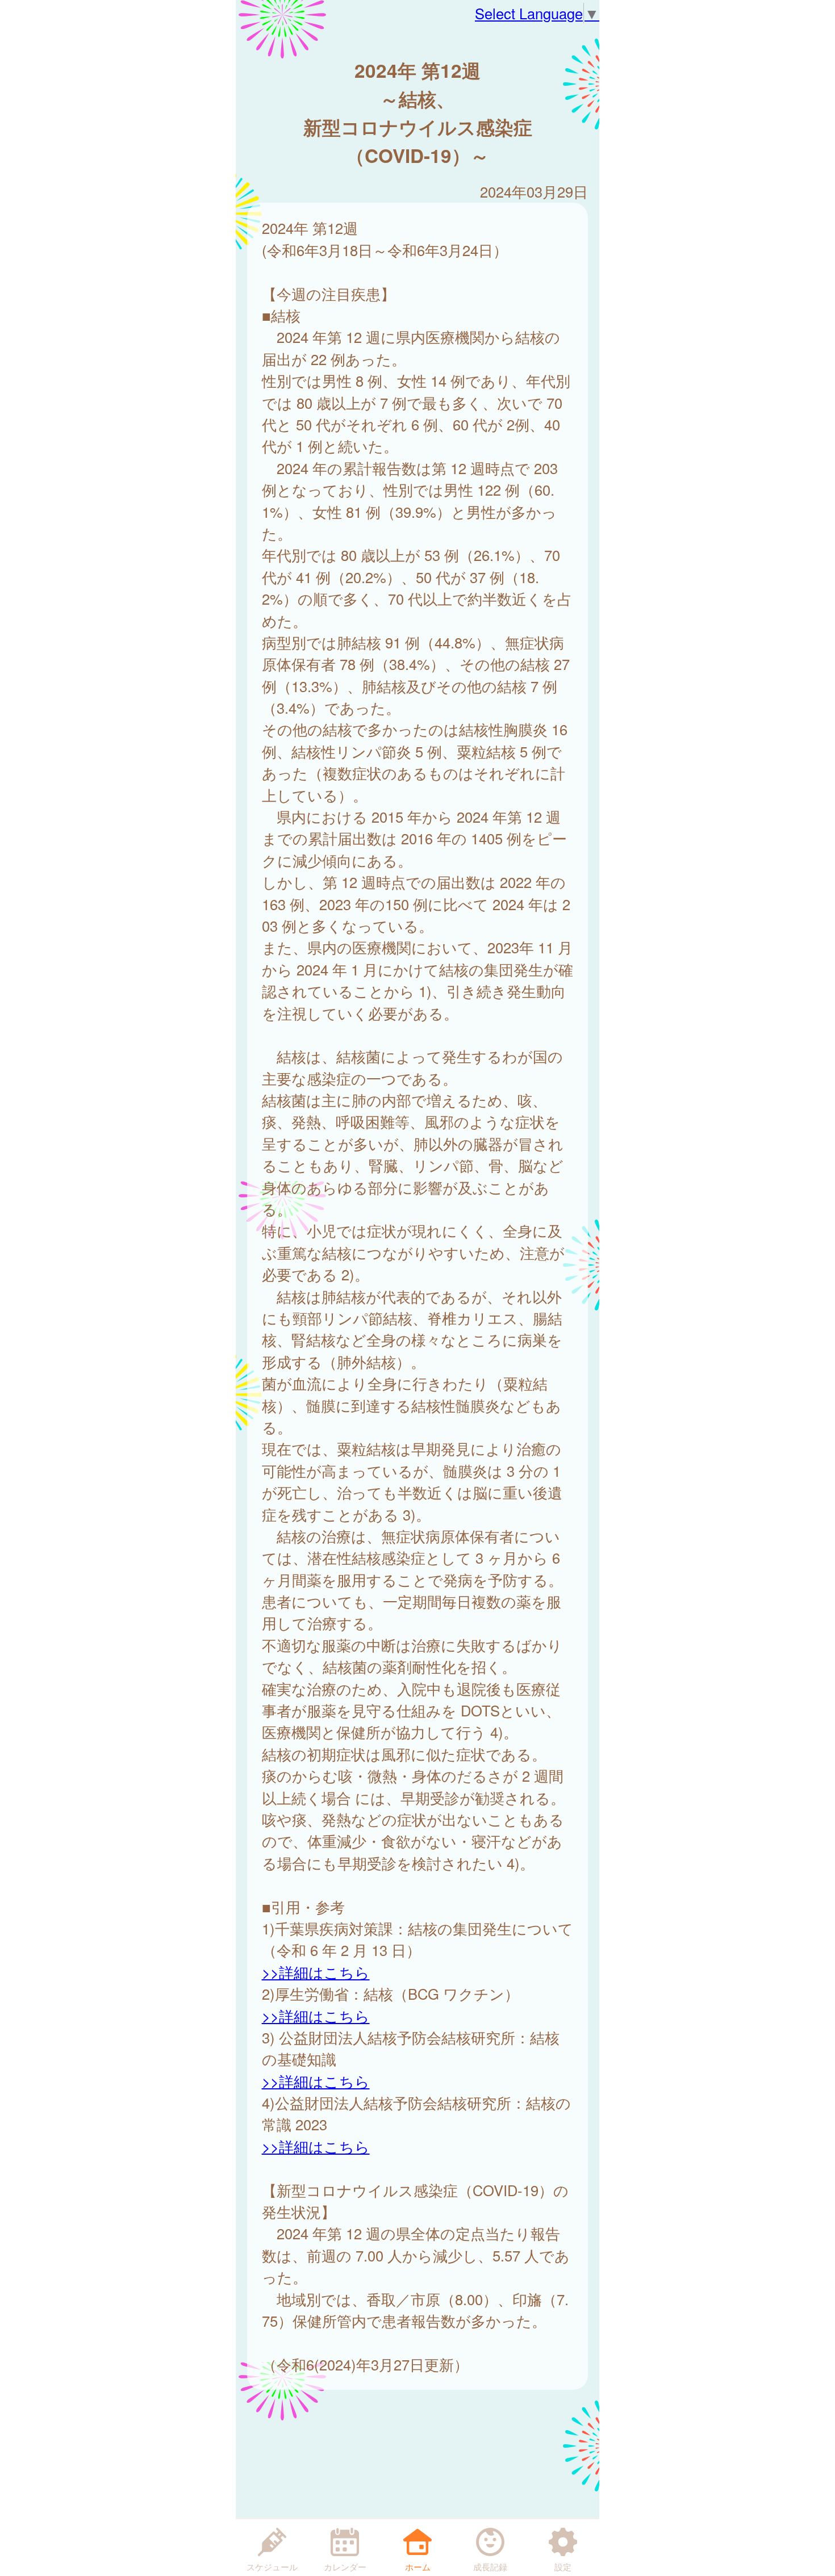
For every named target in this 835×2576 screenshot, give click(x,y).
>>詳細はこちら (316, 1972)
